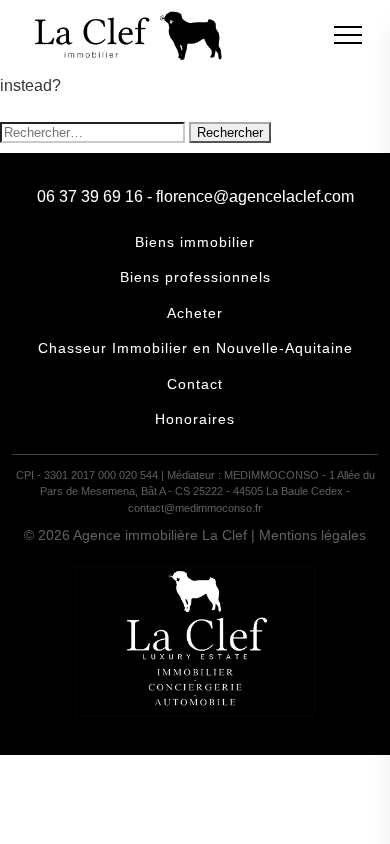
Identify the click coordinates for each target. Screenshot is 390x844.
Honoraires (195, 419)
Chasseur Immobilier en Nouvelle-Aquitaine (195, 348)
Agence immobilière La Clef (160, 535)
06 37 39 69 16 (90, 196)
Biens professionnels (195, 277)
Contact (195, 384)
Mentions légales (312, 535)
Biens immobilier (195, 242)
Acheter (195, 313)
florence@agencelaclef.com (255, 196)
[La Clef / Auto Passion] (195, 710)
